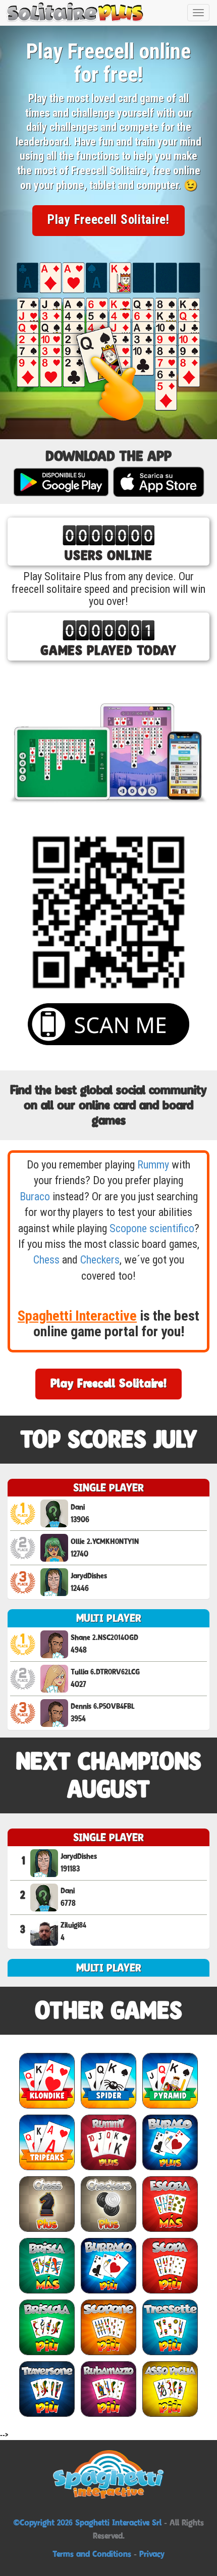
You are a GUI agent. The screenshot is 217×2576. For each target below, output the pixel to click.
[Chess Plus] (47, 2204)
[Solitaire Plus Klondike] (47, 2080)
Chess (46, 1260)
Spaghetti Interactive (77, 1316)
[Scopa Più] (170, 2265)
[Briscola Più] (47, 2327)
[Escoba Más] (170, 2204)
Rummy (153, 1165)
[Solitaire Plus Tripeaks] (47, 2142)
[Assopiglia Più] (170, 2389)
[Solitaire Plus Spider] (108, 2080)
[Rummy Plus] (108, 2142)
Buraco (35, 1197)
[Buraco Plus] (170, 2142)
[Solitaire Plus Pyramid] (170, 2080)
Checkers (100, 1260)
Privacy (152, 2554)
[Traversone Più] (47, 2389)
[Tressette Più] (170, 2327)
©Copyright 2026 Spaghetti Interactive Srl (89, 2522)
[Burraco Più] (108, 2265)
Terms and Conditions (92, 2554)
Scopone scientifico (152, 1228)
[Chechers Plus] (108, 2204)
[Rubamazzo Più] (108, 2389)
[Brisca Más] (47, 2265)
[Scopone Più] (108, 2327)
